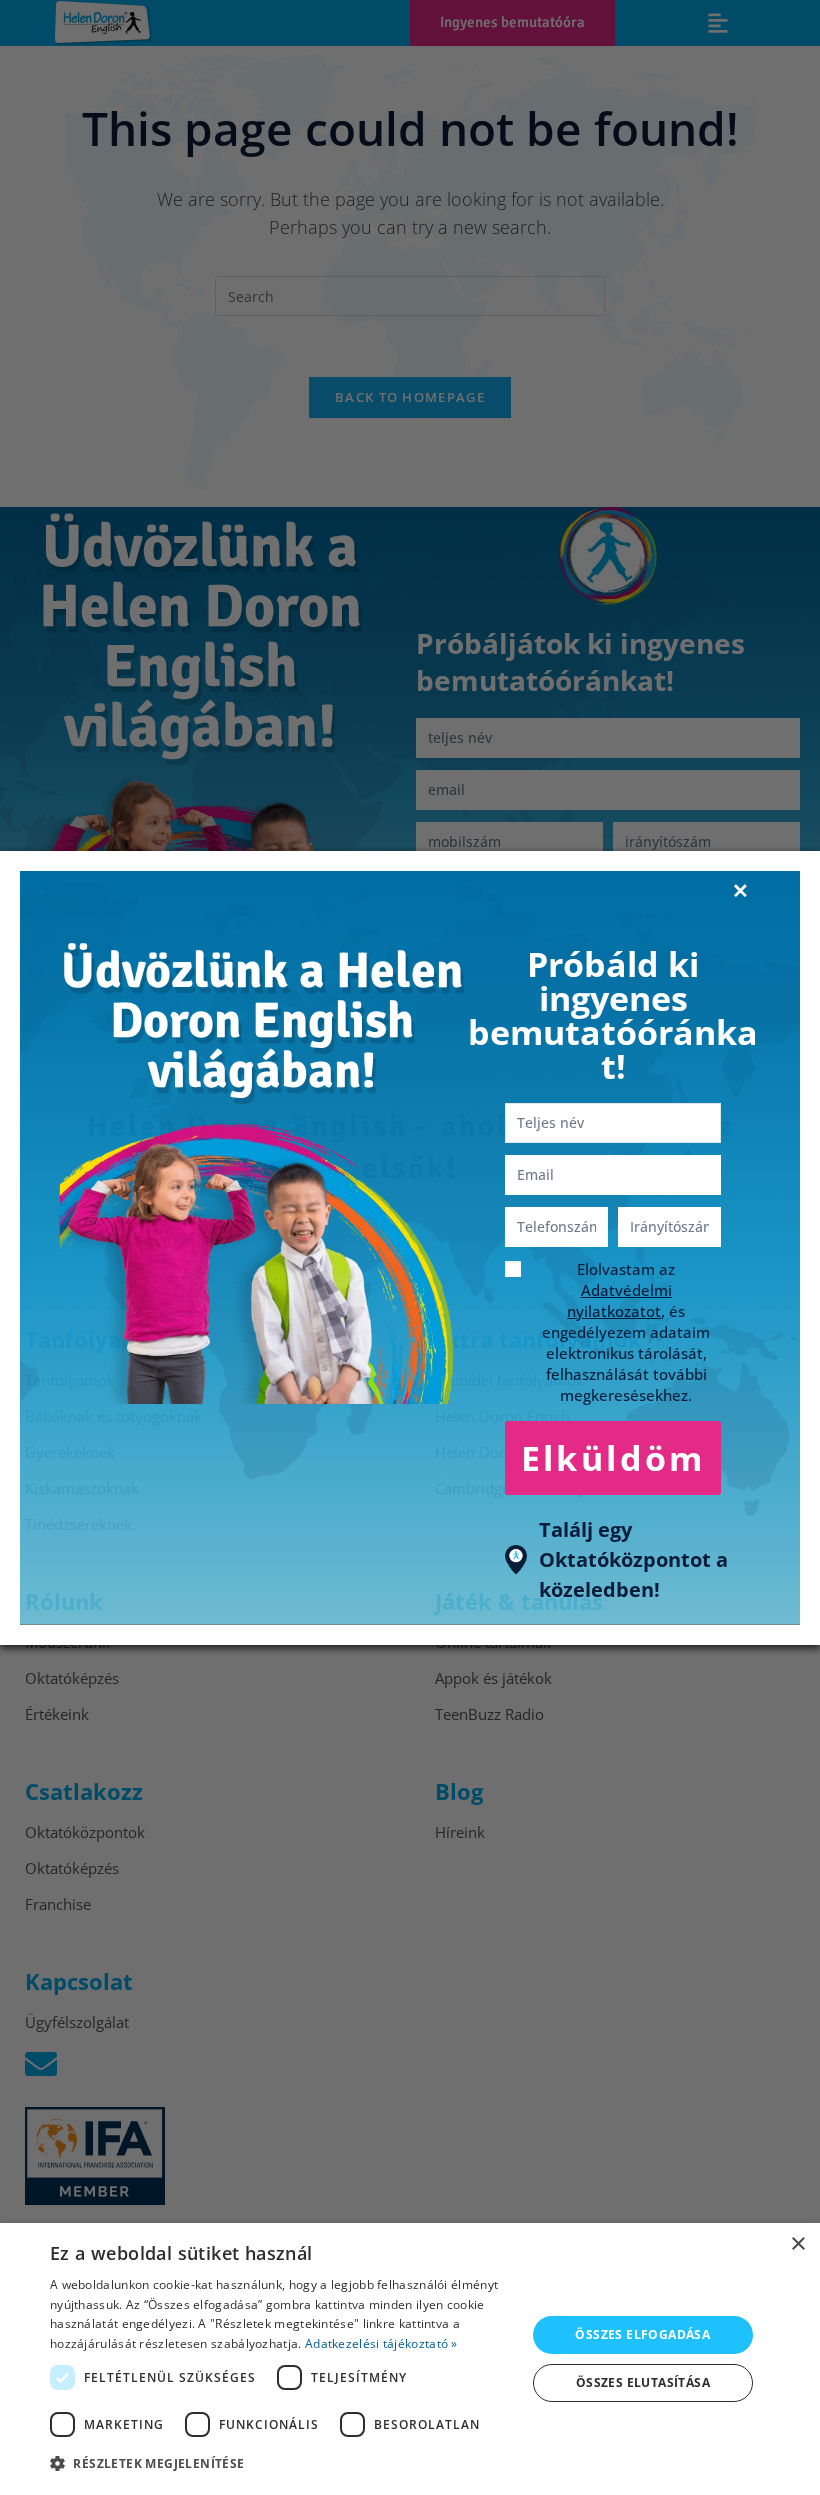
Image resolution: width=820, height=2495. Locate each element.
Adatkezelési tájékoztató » (381, 2343)
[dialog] (410, 2359)
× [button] (797, 2244)
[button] (281, 2464)
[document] (410, 1247)
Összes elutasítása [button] (643, 2382)
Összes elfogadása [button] (642, 2334)
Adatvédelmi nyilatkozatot (619, 1300)
